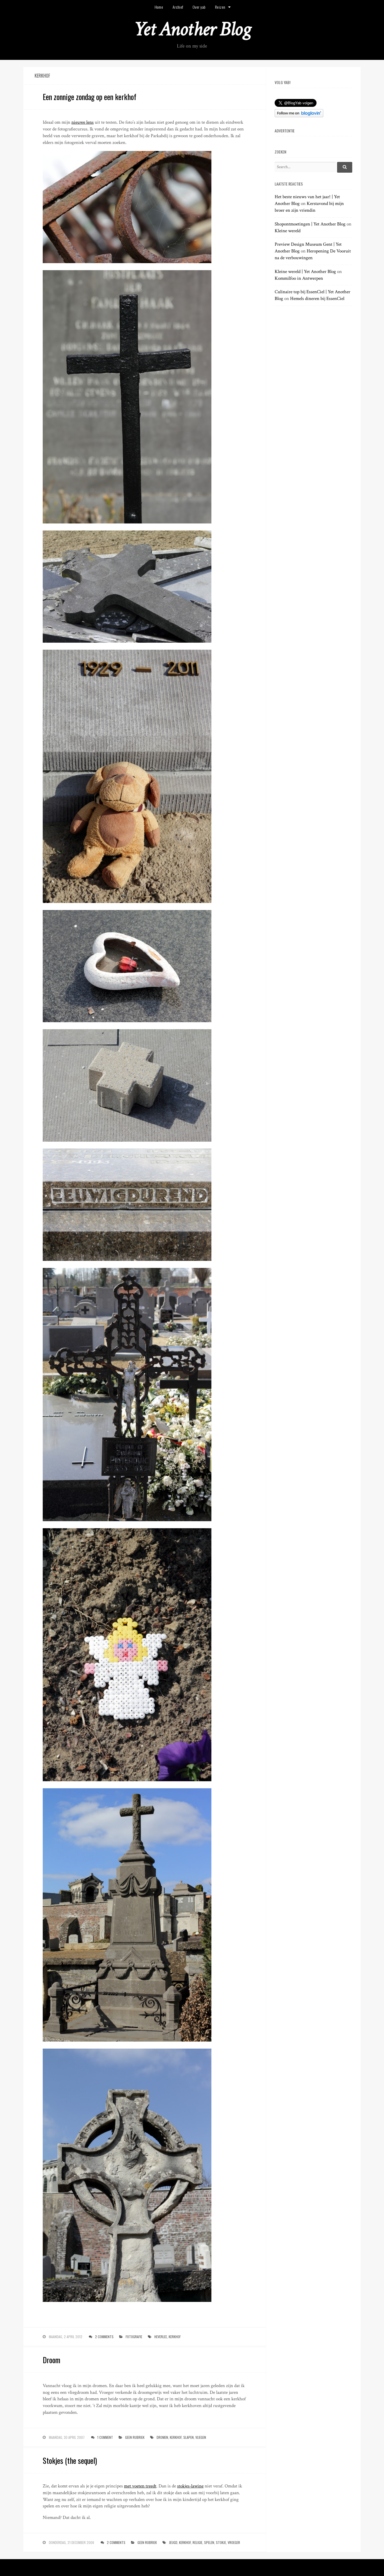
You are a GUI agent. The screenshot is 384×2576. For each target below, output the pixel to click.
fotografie (134, 2337)
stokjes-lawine (190, 2486)
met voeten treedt (140, 2486)
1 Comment (105, 2437)
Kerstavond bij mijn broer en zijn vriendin (309, 207)
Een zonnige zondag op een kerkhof (90, 97)
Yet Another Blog (192, 29)
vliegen (201, 2437)
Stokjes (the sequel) (70, 2460)
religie (197, 2542)
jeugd (173, 2542)
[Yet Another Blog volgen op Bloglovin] (299, 116)
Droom (51, 2360)
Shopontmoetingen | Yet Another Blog (310, 224)
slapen (188, 2437)
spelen (209, 2542)
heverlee (161, 2337)
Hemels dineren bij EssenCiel (317, 299)
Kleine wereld (288, 231)
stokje (221, 2542)
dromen (162, 2437)
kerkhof (175, 2337)
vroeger (234, 2542)
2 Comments (104, 2337)
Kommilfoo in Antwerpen (299, 278)
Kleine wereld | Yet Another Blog (305, 272)
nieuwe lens (83, 122)
